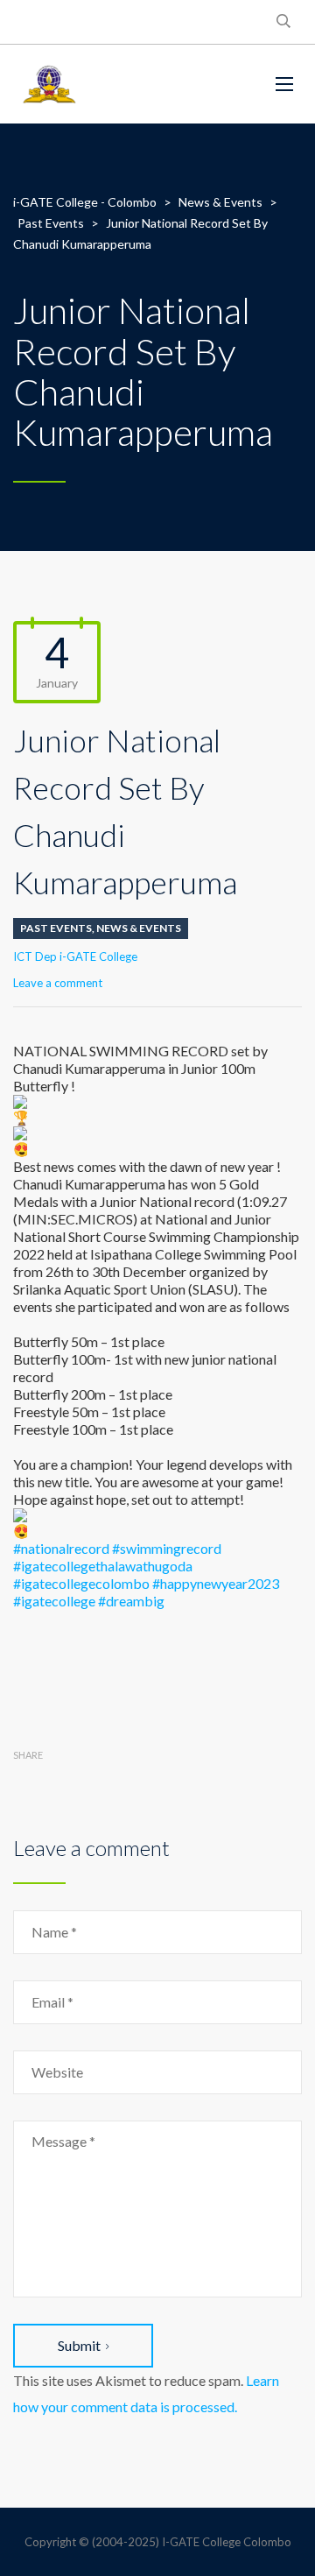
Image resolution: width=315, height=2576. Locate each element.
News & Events (139, 928)
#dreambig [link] (131, 1601)
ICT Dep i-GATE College (75, 956)
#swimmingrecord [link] (167, 1548)
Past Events (56, 928)
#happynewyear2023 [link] (216, 1583)
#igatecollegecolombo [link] (81, 1583)
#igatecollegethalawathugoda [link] (103, 1566)
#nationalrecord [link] (61, 1548)
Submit (79, 2345)
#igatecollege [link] (54, 1601)
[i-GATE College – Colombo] (131, 84)
